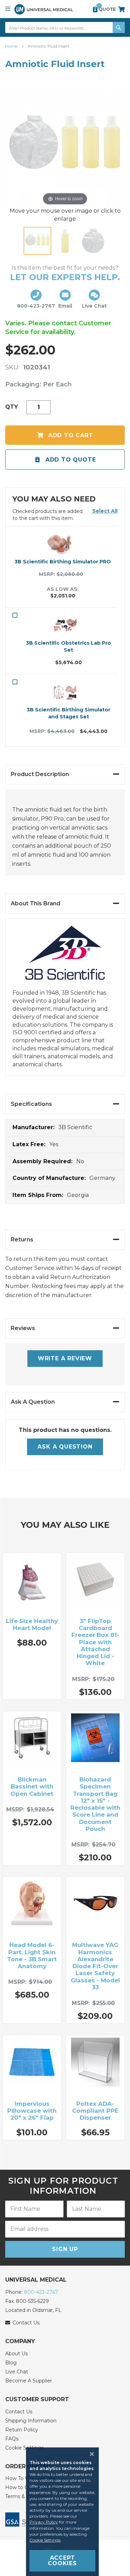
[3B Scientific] (65, 957)
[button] (105, 511)
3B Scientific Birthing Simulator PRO (63, 562)
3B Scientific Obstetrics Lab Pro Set (68, 646)
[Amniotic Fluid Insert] (37, 241)
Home (12, 46)
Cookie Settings (45, 2540)
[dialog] (65, 2512)
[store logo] (44, 9)
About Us (16, 2354)
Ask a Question (65, 1447)
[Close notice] (90, 2454)
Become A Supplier (29, 2381)
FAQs (12, 2439)
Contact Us (19, 2412)
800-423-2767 (41, 2292)
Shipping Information (31, 2421)
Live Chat (17, 2372)
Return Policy (22, 2430)
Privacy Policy (44, 2522)
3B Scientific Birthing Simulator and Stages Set (68, 713)
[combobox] (65, 27)
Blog (11, 2363)
